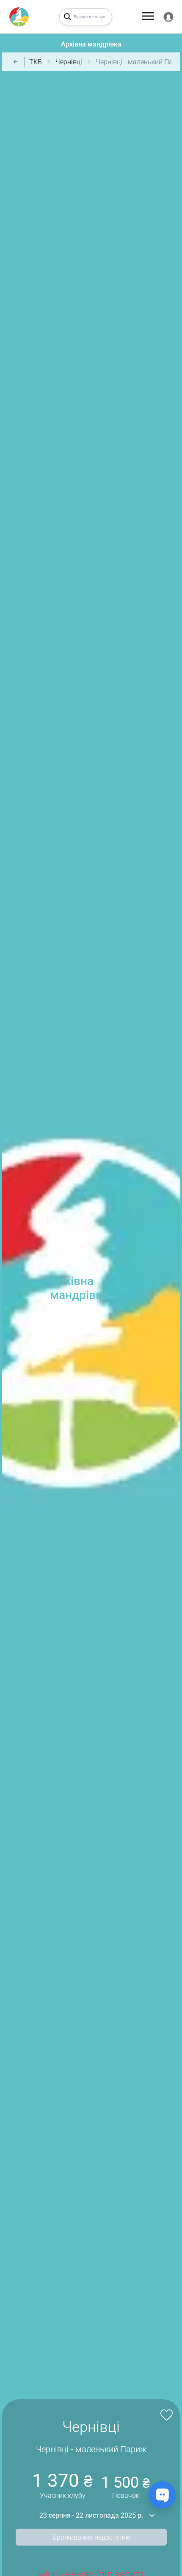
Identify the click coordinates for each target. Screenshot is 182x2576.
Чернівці (69, 62)
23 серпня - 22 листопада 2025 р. (91, 2515)
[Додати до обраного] (165, 2414)
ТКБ (36, 62)
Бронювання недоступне (91, 2537)
